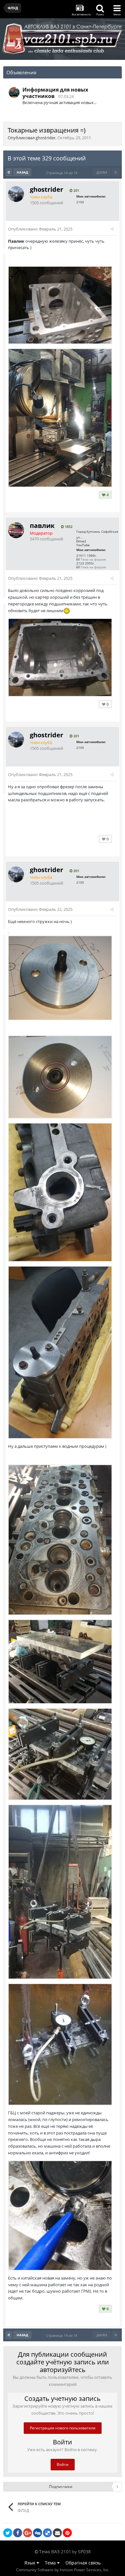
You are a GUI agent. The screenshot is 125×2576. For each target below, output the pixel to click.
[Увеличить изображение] (9, 932)
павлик (42, 526)
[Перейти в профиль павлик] (16, 530)
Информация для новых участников (55, 93)
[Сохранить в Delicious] (47, 2533)
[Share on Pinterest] (67, 2533)
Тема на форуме (93, 559)
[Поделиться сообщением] (112, 229)
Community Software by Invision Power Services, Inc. (63, 2570)
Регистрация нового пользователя (63, 2428)
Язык (30, 2563)
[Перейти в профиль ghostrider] (16, 194)
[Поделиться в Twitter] (8, 2533)
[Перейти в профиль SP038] (14, 93)
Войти (63, 2464)
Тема (51, 2563)
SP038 (84, 2552)
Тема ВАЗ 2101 (55, 2552)
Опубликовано (40, 229)
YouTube (83, 545)
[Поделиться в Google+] (28, 2533)
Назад (22, 172)
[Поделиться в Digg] (37, 2533)
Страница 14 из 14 (63, 173)
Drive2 (81, 541)
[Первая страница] (9, 172)
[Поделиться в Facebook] (18, 2533)
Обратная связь (83, 2563)
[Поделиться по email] (57, 2533)
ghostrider (46, 138)
